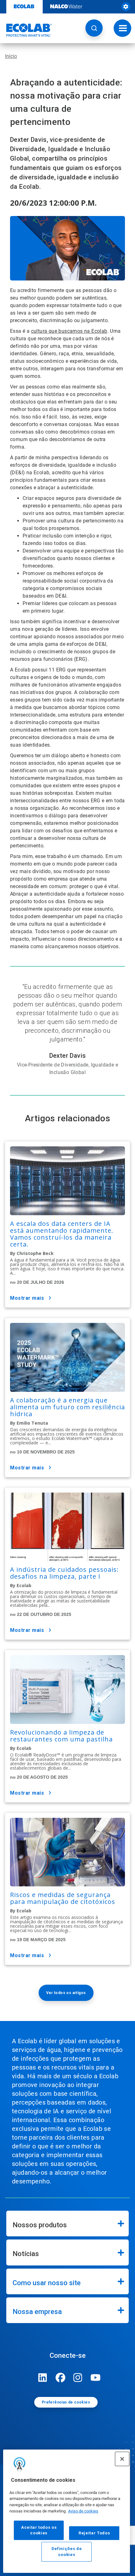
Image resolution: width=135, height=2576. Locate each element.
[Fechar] (122, 2459)
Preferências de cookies (66, 2402)
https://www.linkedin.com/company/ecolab (43, 2378)
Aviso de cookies (83, 2511)
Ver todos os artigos (66, 1993)
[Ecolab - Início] (26, 30)
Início (11, 56)
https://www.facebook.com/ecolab (60, 2378)
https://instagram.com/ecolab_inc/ (78, 2378)
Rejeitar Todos (94, 2533)
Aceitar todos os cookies (39, 2530)
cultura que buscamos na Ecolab (69, 331)
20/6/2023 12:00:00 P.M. (53, 203)
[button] (94, 28)
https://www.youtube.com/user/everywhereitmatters (95, 2378)
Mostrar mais (27, 1298)
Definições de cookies (67, 2551)
